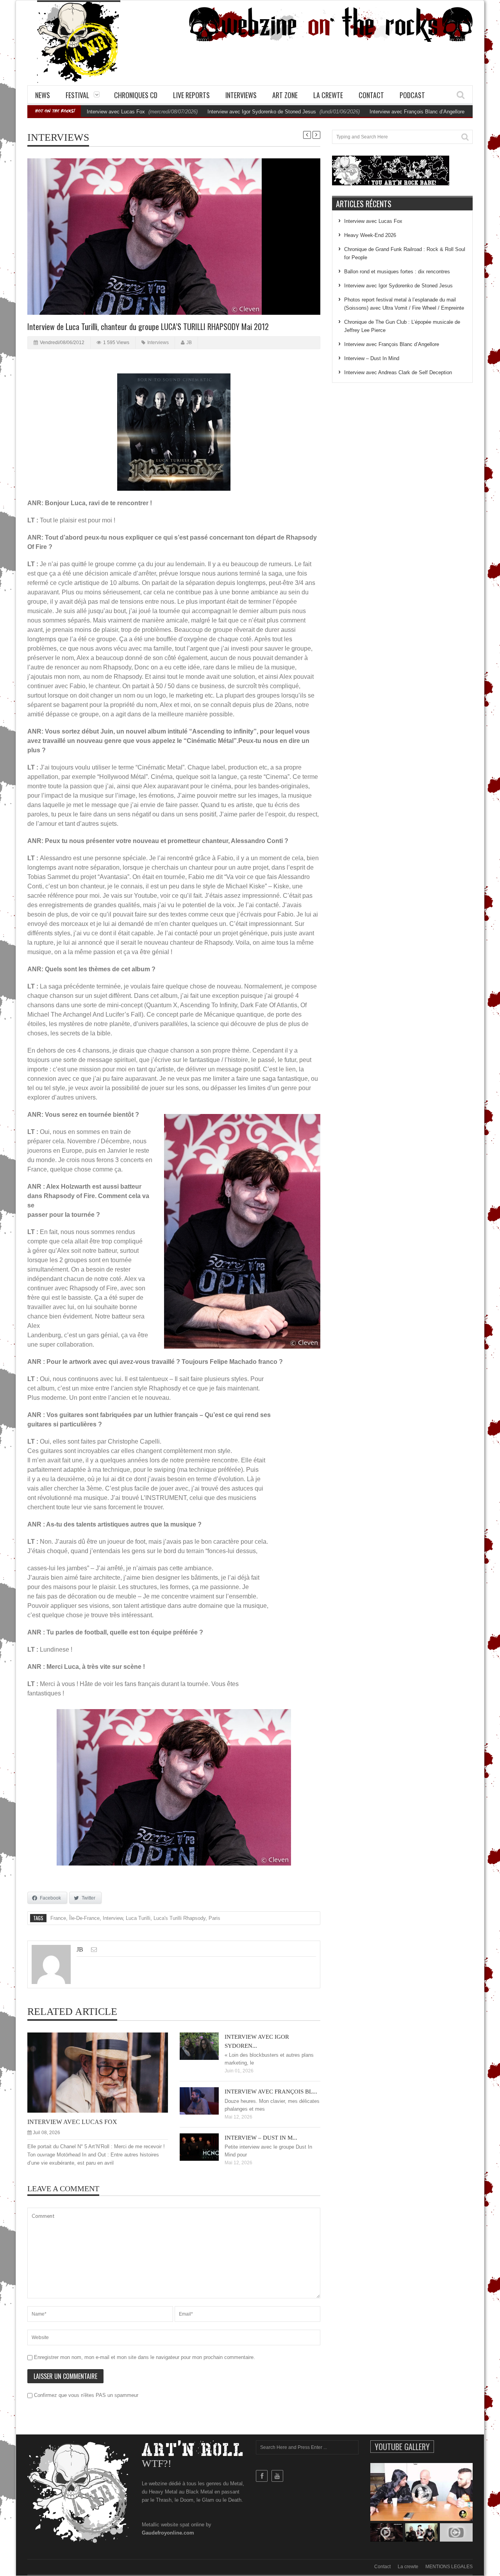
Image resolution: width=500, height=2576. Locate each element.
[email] (94, 1949)
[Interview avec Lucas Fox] (104, 2072)
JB (189, 343)
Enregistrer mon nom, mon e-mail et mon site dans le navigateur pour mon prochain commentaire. (145, 2357)
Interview (113, 1918)
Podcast (412, 95)
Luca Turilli (138, 1918)
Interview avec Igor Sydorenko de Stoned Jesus (262, 112)
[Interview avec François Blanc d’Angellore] (205, 2101)
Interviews (241, 95)
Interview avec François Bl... (271, 2092)
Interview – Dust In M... (261, 2138)
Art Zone (285, 95)
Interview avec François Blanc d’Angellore (417, 112)
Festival (78, 95)
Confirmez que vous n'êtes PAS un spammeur (85, 2395)
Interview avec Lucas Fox (116, 112)
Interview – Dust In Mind (372, 358)
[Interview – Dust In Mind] (205, 2147)
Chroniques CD (136, 95)
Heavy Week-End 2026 (370, 235)
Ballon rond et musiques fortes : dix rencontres (397, 272)
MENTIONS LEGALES (449, 2567)
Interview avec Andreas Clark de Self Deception (398, 372)
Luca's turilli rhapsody (179, 1918)
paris (214, 1918)
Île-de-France (84, 1918)
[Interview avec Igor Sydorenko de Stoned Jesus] (205, 2046)
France (58, 1918)
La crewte (328, 95)
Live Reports (191, 95)
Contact (371, 95)
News (43, 95)
